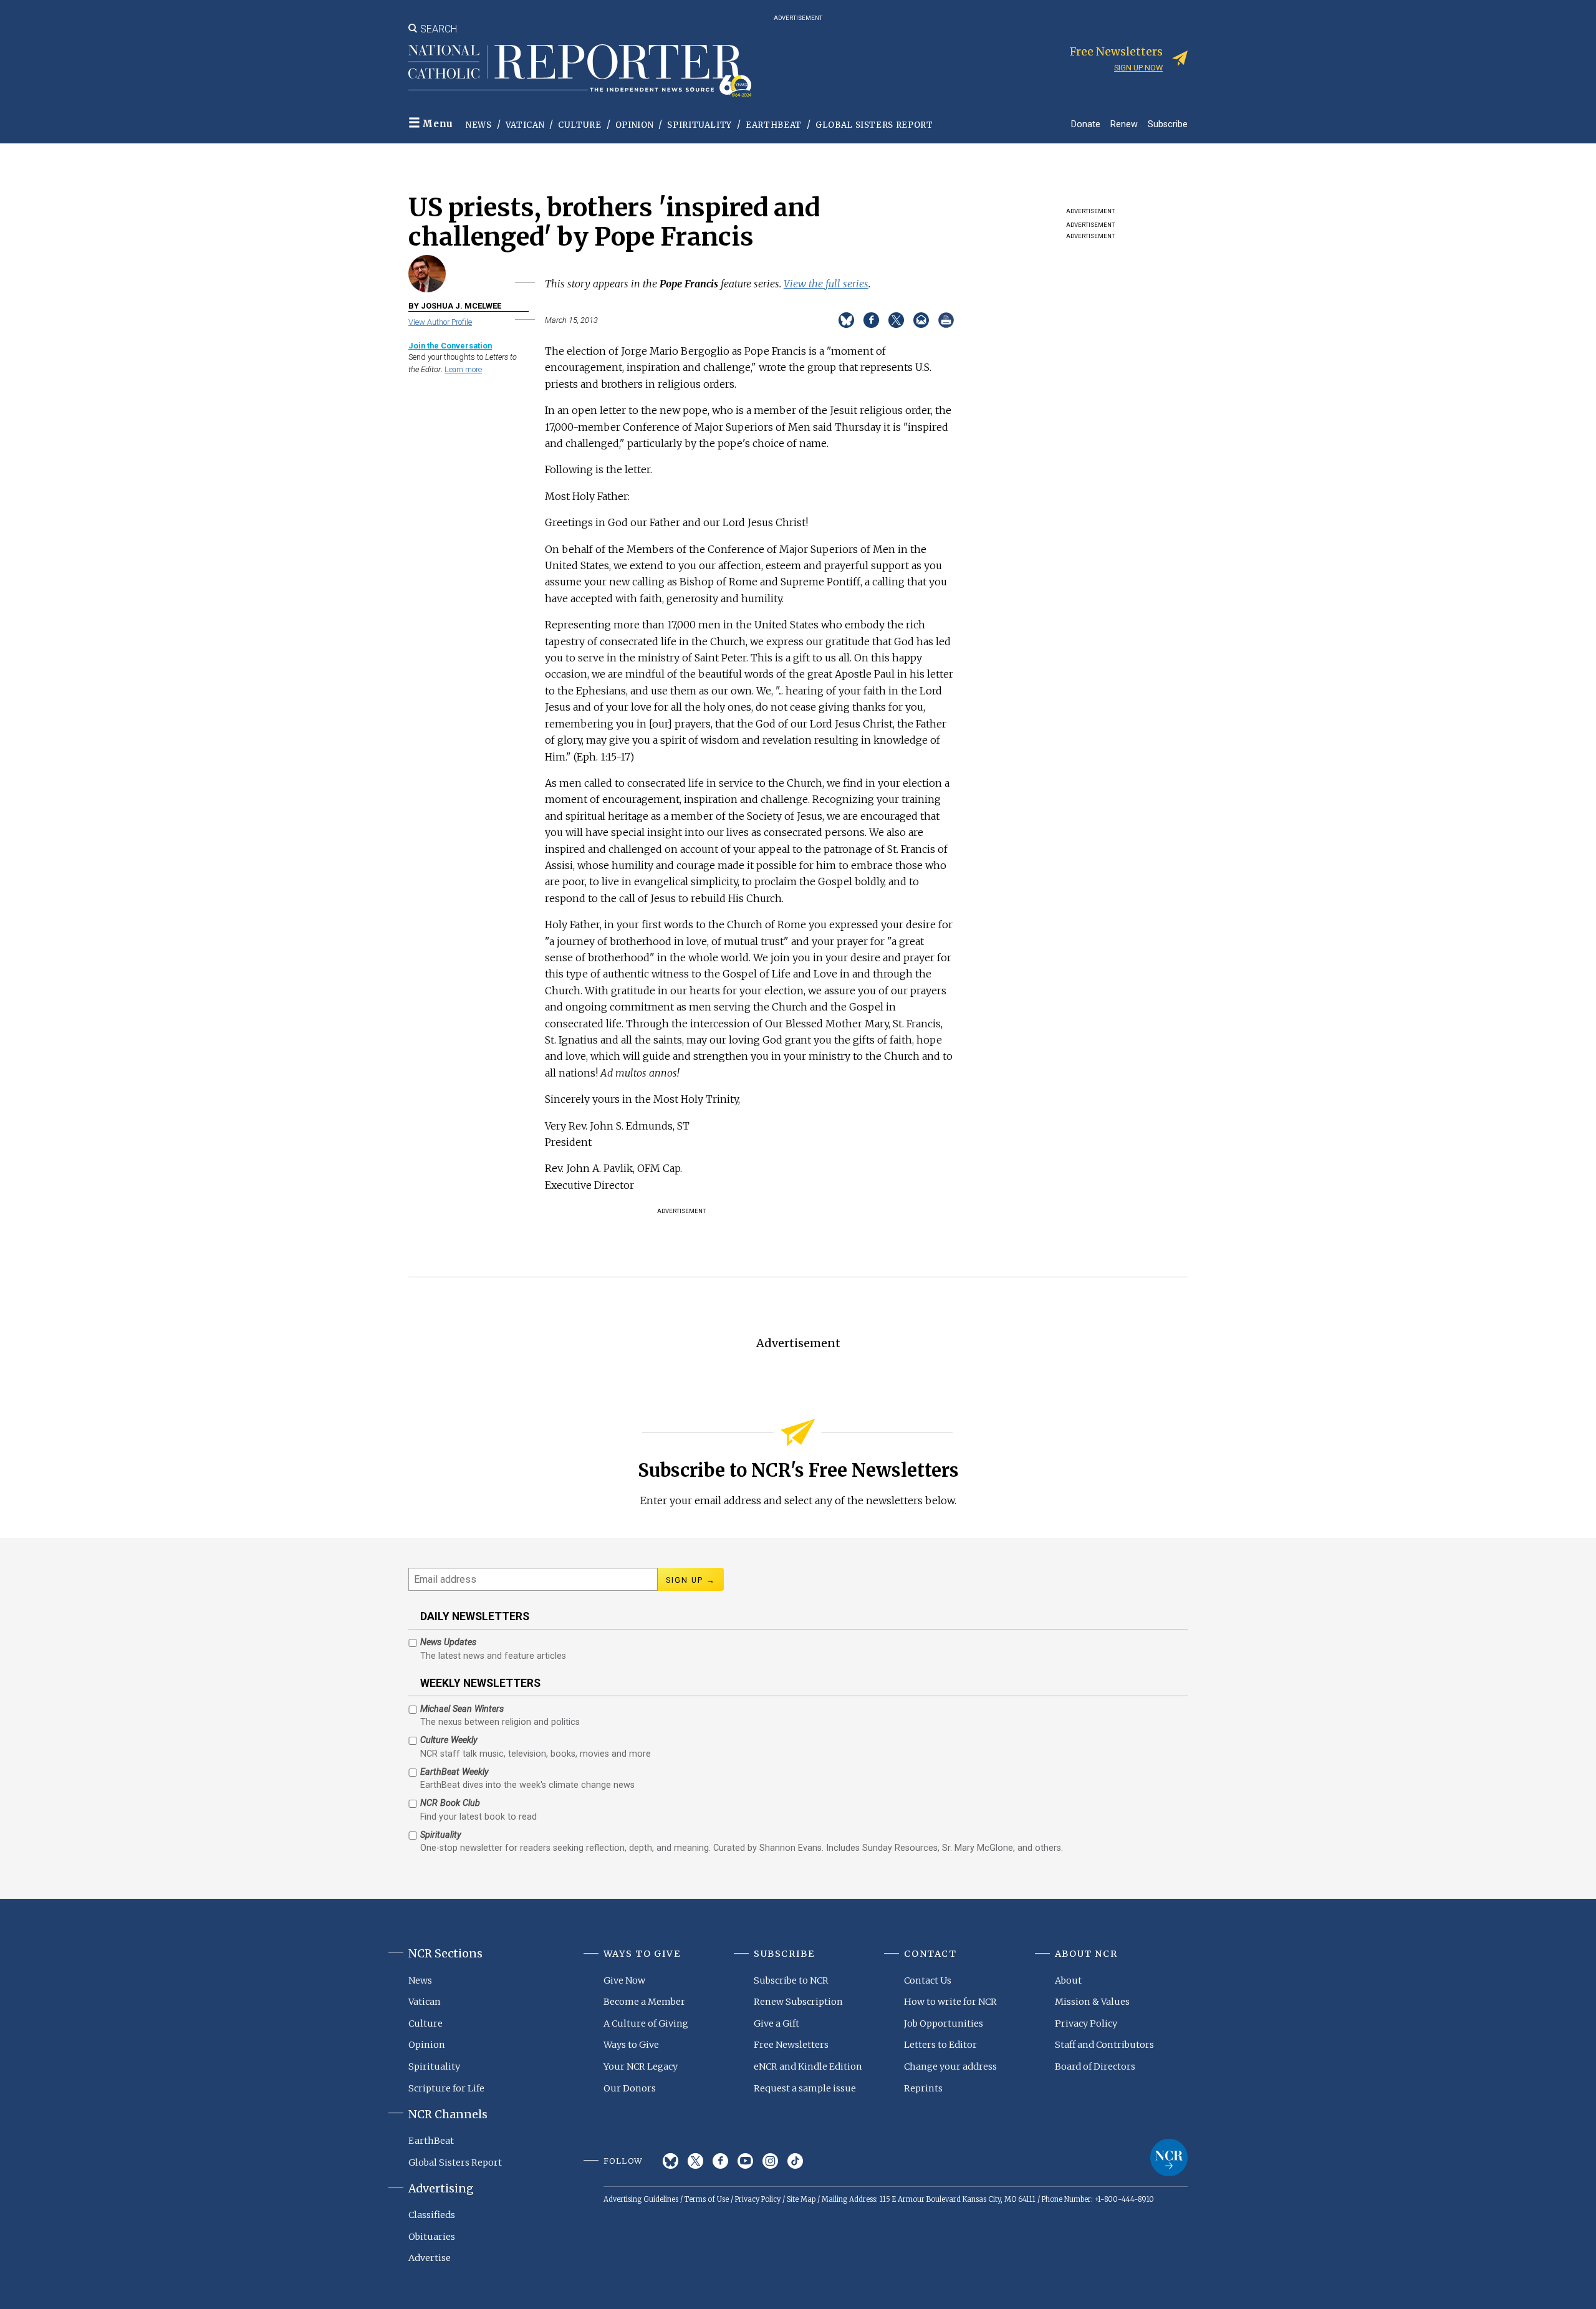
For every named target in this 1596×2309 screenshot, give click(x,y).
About (1068, 1980)
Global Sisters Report (874, 125)
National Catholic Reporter (1169, 2158)
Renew (1124, 124)
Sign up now (1138, 68)
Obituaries (432, 2237)
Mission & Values (1092, 2002)
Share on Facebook (871, 320)
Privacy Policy (1086, 2023)
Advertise (430, 2258)
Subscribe (1168, 124)
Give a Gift (776, 2023)
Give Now (624, 1980)
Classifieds (432, 2215)
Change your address (950, 2067)
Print (946, 320)
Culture (580, 125)
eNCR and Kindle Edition (808, 2067)
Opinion (635, 125)
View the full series (826, 284)
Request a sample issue (805, 2088)
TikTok (795, 2161)
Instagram (770, 2161)
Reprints (923, 2088)
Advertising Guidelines (641, 2199)
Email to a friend (921, 320)
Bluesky (671, 2161)
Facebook (720, 2161)
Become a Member (644, 2002)
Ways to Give (631, 2045)
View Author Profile (440, 322)
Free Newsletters (791, 2045)
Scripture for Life (446, 2088)
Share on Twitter (896, 320)
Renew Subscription (798, 2002)
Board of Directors (1095, 2067)
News (479, 125)
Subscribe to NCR (791, 1980)
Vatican (525, 125)
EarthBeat (774, 125)
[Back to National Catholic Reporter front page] (580, 70)
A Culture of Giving (646, 2023)
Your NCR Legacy (641, 2067)
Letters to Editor (940, 2045)
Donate (1086, 124)
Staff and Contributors (1104, 2045)
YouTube (745, 2161)
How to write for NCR (950, 2002)
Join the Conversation (450, 346)
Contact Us (928, 1980)
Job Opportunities (944, 2023)
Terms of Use (707, 2199)
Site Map (801, 2199)
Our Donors (630, 2088)
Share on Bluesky (846, 320)
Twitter (695, 2161)
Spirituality (699, 125)
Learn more (463, 369)
